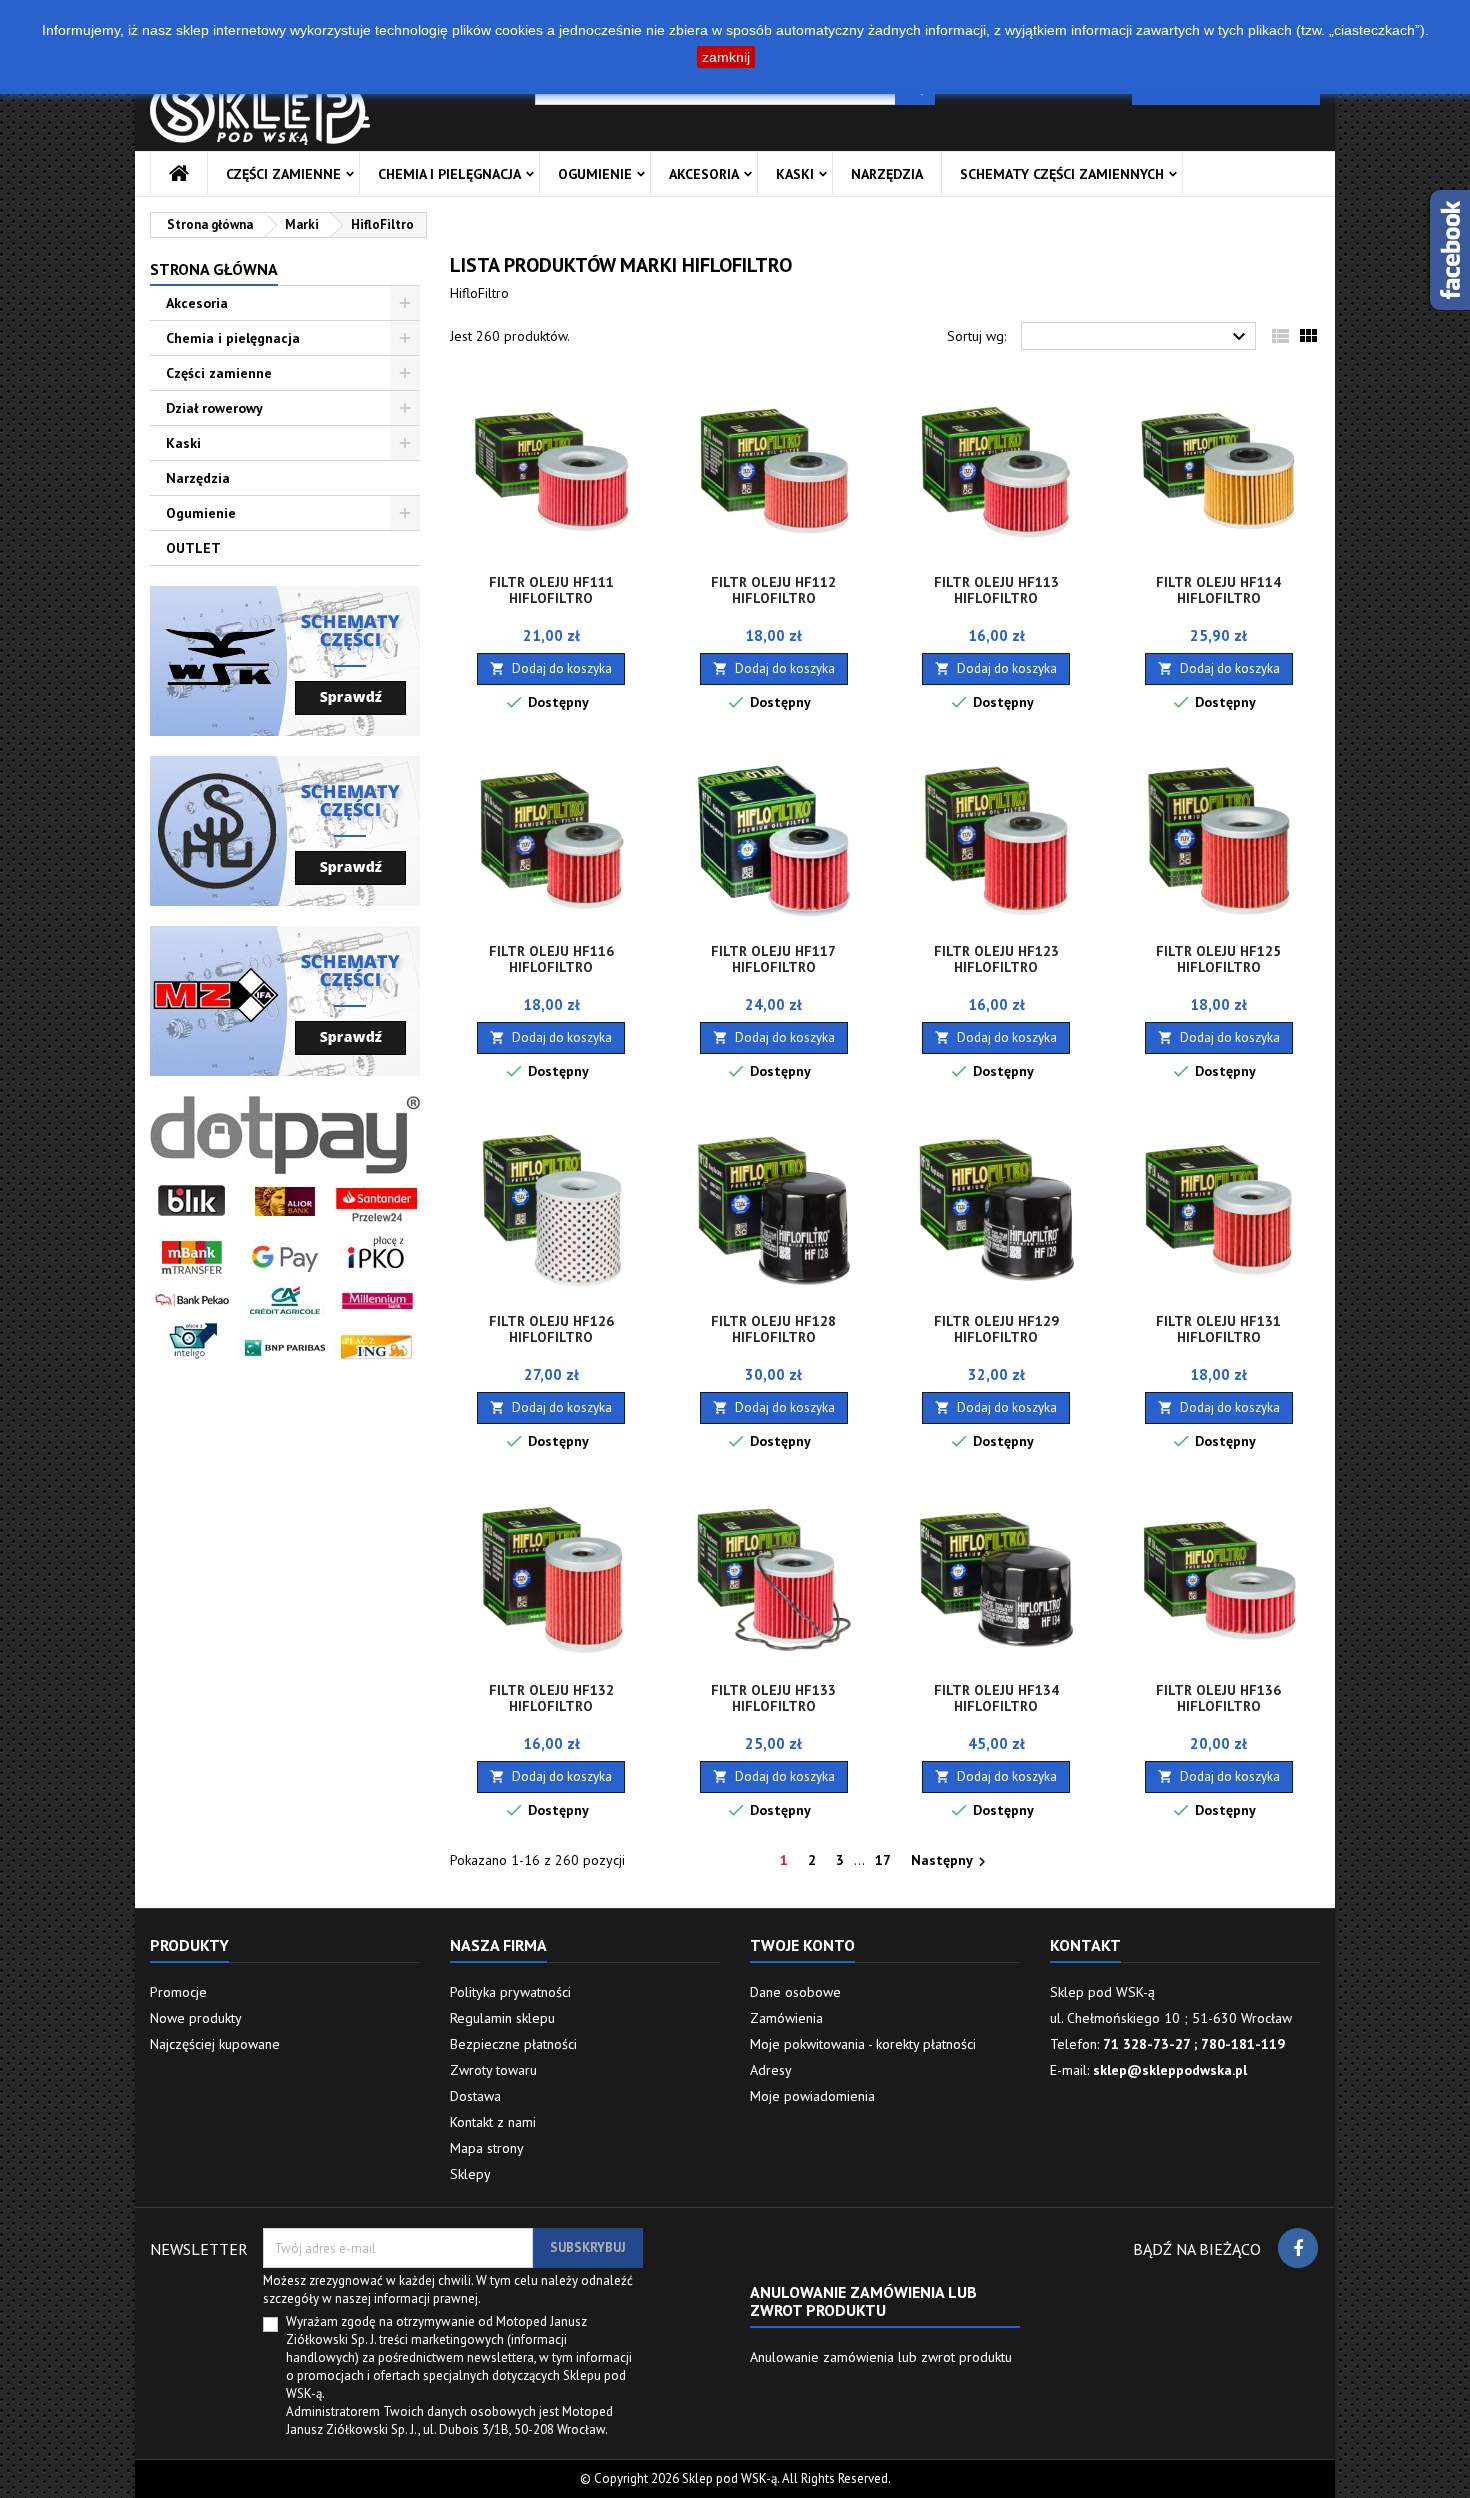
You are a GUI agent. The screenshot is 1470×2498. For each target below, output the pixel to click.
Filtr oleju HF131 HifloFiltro (1218, 1329)
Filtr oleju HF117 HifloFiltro (773, 959)
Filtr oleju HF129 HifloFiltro (996, 1329)
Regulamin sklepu (502, 2018)
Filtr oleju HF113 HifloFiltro (996, 590)
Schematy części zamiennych (1062, 174)
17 (883, 1860)
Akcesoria (704, 174)
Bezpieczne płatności (513, 2044)
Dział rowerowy (214, 408)
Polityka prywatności (510, 1992)
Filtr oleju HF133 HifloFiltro (773, 1698)
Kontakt (1085, 1945)
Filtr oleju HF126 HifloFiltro (551, 1329)
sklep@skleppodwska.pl (1170, 2070)
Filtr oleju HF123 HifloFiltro (996, 959)
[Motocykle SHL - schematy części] (285, 830)
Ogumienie (595, 174)
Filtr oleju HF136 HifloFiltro (1218, 1698)
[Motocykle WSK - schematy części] (285, 660)
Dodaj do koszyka (551, 668)
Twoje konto (802, 1945)
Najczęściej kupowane (215, 2044)
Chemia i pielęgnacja (449, 174)
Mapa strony (487, 2148)
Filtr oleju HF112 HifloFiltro (773, 590)
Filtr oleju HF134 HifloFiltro (996, 1698)
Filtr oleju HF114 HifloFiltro (1218, 590)
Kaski (795, 174)
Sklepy (470, 2174)
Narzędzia (887, 174)
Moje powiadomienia (812, 2096)
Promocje (178, 1992)
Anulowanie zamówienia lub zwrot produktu (881, 2357)
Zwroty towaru (493, 2070)
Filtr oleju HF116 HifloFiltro (551, 959)
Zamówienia (786, 2018)
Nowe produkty (196, 2018)
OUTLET (193, 548)
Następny (951, 1861)
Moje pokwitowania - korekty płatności (863, 2044)
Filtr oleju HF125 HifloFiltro (1218, 959)
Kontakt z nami (493, 2122)
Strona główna (214, 269)
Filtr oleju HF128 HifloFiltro (773, 1329)
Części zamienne (283, 174)
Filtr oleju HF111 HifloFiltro (551, 590)
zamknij (726, 57)
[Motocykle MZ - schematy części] (285, 1000)
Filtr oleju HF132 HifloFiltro (551, 1698)
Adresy (771, 2070)
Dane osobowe (795, 1992)
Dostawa (475, 2096)
